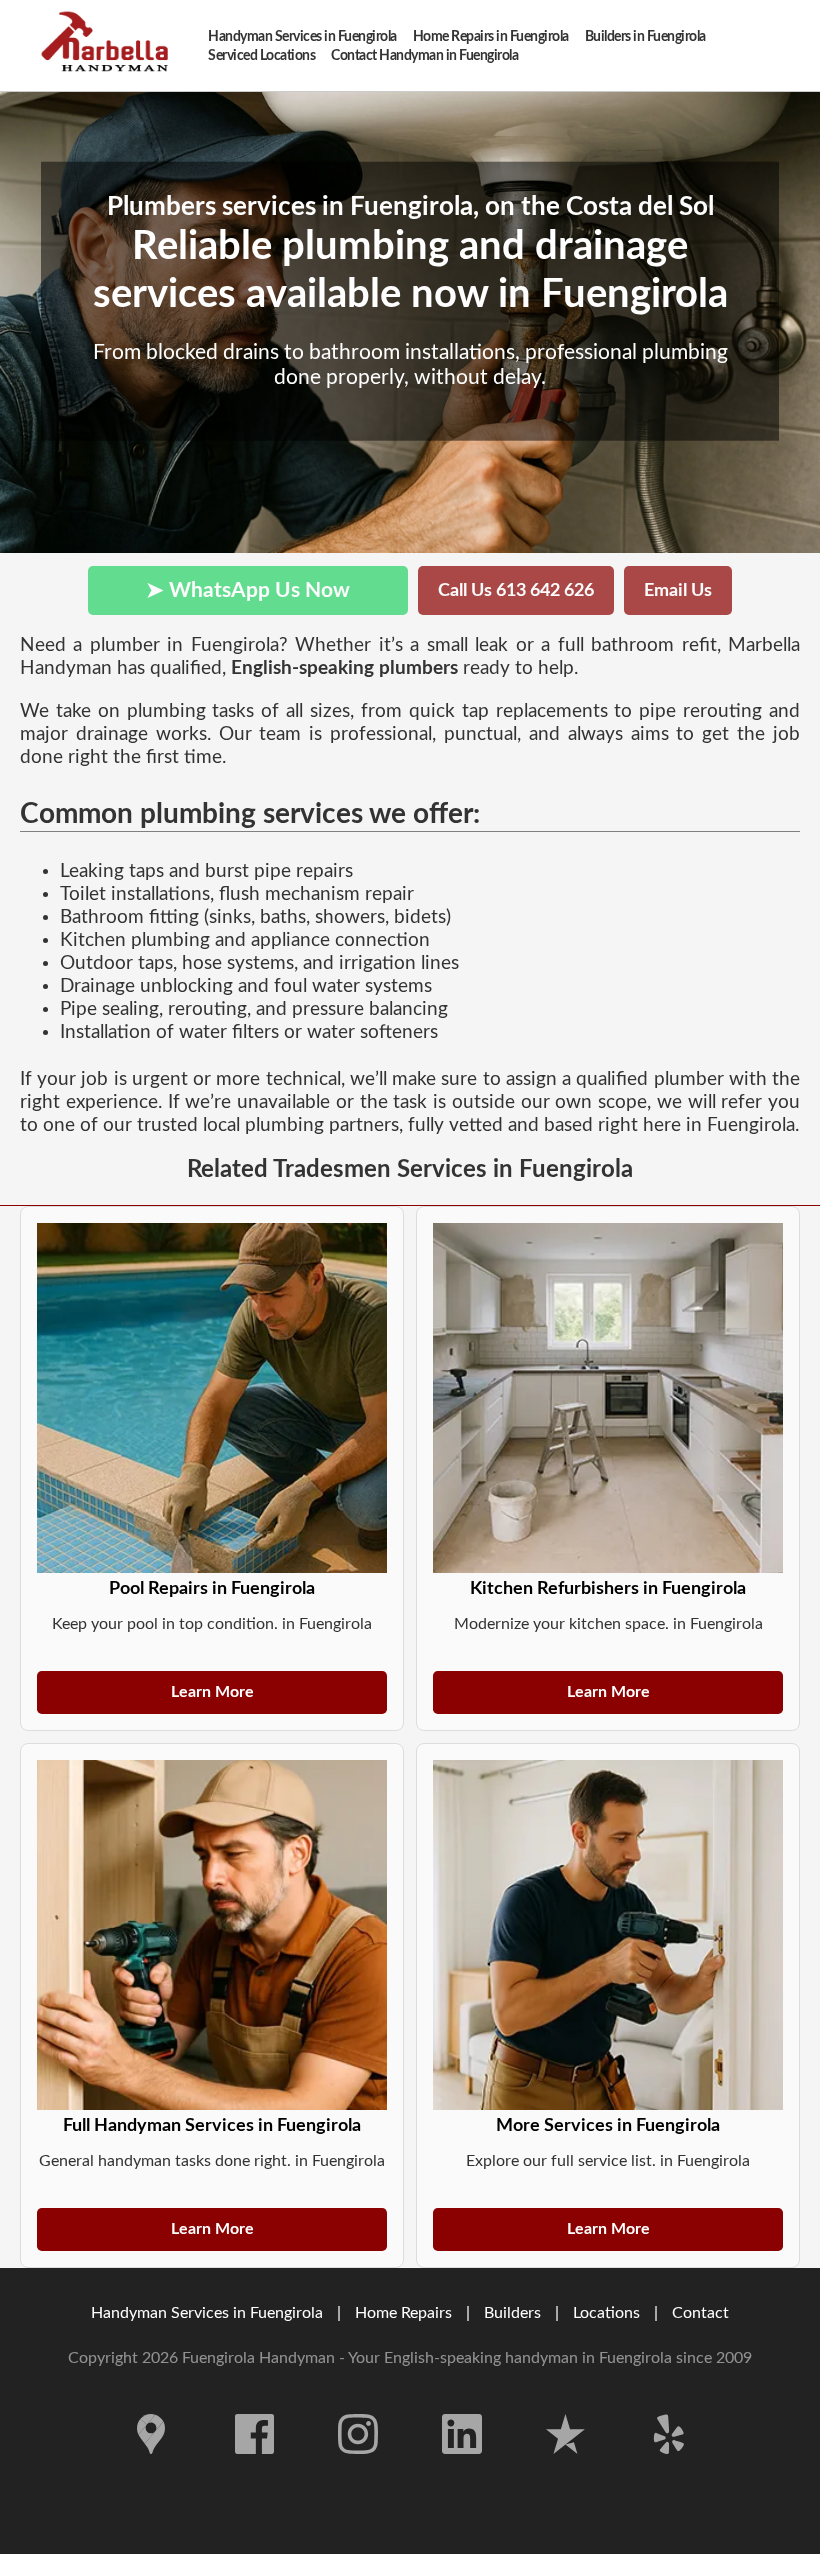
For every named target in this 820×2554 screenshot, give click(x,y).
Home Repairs (403, 2313)
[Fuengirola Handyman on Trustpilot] (566, 2469)
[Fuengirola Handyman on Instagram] (358, 2469)
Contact (700, 2313)
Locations (606, 2313)
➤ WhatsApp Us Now (248, 590)
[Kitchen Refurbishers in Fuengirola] (608, 1398)
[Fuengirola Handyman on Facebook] (255, 2469)
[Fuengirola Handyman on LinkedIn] (462, 2469)
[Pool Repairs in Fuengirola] (212, 1398)
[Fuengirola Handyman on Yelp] (669, 2469)
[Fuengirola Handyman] (110, 45)
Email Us (678, 590)
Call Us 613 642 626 (516, 590)
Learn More (212, 1692)
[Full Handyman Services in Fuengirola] (212, 1935)
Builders (512, 2313)
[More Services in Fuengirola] (608, 1935)
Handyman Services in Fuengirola (207, 2313)
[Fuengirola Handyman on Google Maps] (151, 2469)
